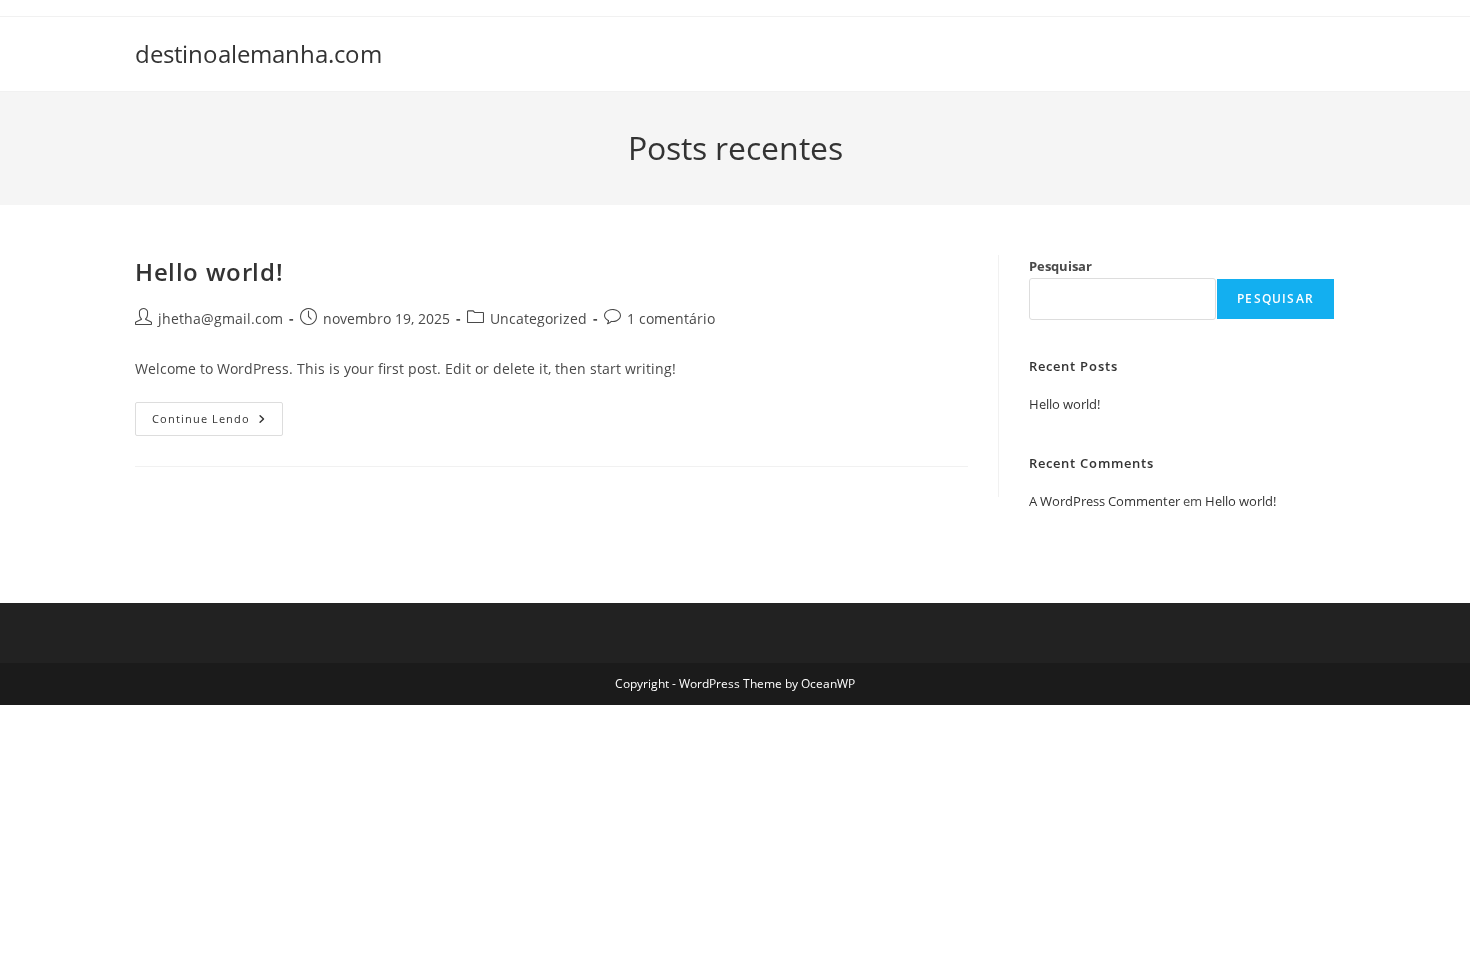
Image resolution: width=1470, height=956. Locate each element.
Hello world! (209, 271)
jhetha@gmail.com (220, 318)
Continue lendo (217, 422)
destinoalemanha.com (258, 53)
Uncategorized (538, 318)
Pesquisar (1060, 266)
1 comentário (671, 318)
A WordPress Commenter (1104, 501)
